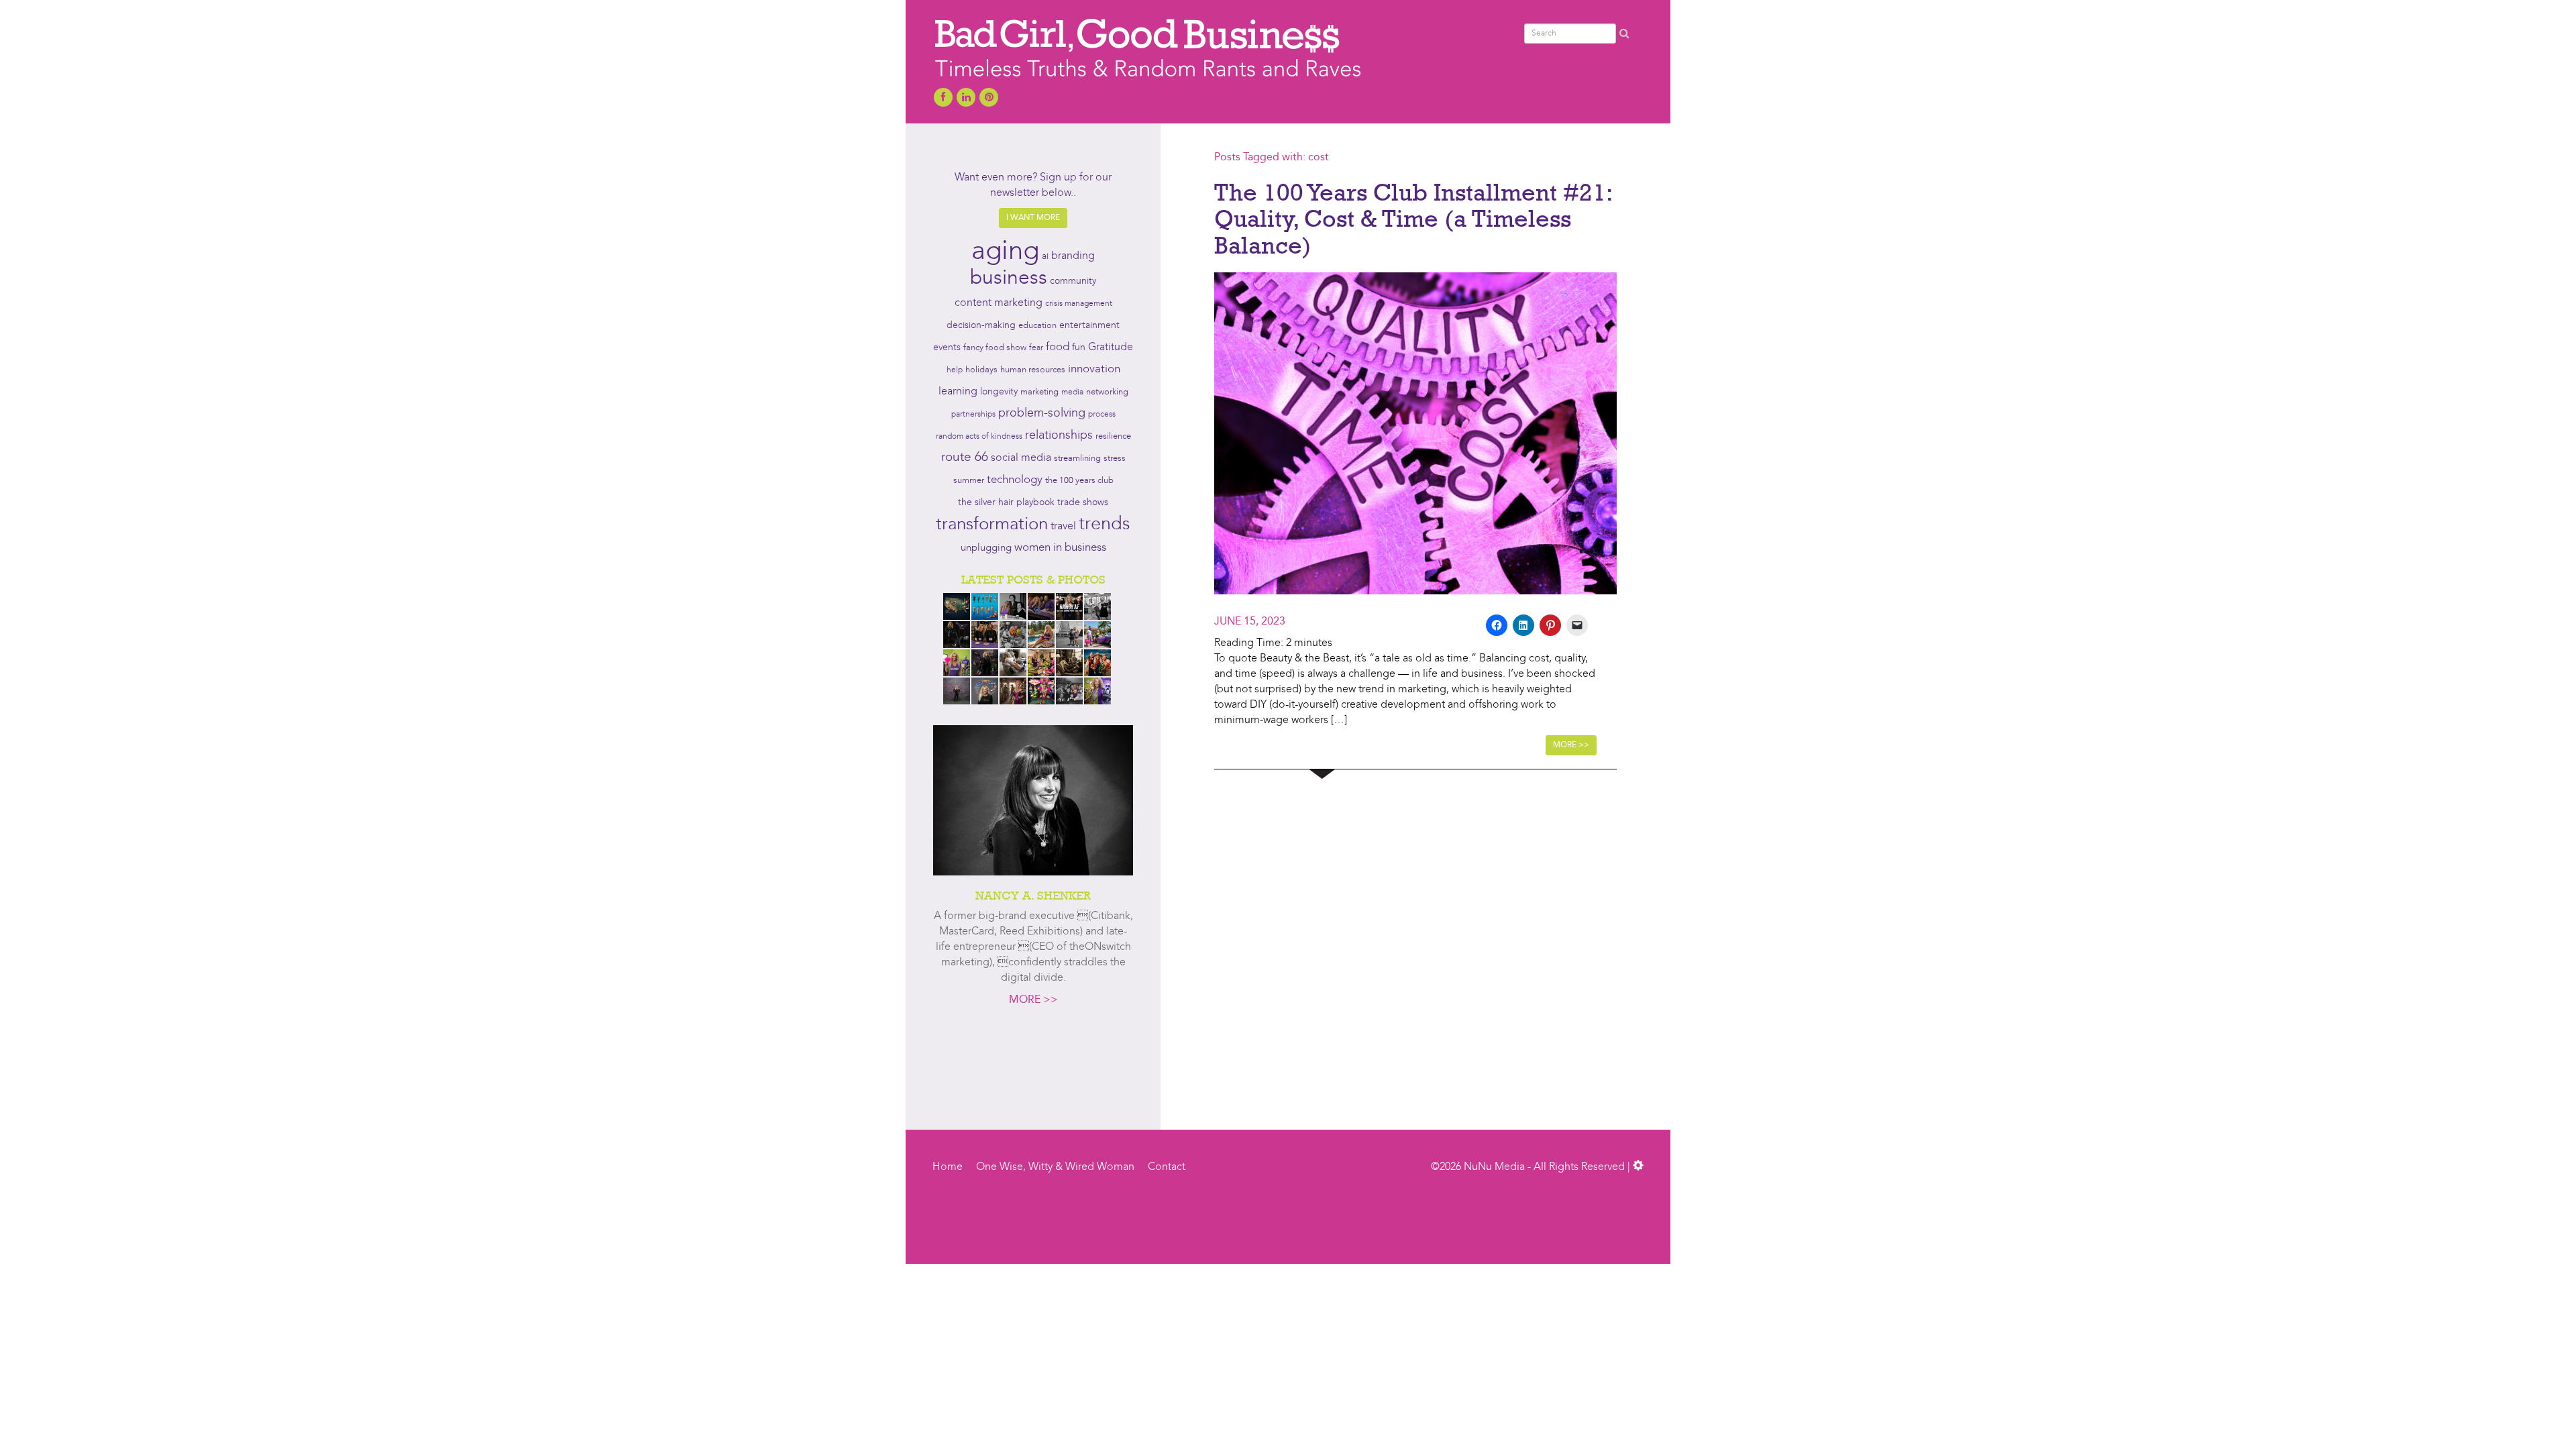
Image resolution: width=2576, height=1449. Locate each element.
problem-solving (1042, 414)
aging (1005, 252)
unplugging (986, 548)
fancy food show (995, 348)
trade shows (1083, 503)
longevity (999, 392)
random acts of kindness (979, 437)
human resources (1033, 370)
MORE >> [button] (1571, 745)
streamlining (1077, 459)
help (955, 370)
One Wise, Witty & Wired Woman (1055, 1167)
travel (1063, 527)
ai (1045, 257)
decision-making (981, 326)
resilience (1113, 436)
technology (1015, 480)
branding (1073, 256)
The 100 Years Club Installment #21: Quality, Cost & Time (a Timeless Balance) (1413, 218)
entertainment (1089, 326)
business (1009, 278)
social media (1021, 458)
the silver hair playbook (1006, 502)
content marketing (999, 303)
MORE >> (1033, 1000)
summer (969, 481)
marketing (1039, 392)
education (1037, 326)
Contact (1167, 1167)
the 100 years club (1079, 481)
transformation (992, 525)
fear (1036, 348)
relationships (1059, 436)
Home (948, 1167)
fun (1079, 347)
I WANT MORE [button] (1033, 218)
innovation (1094, 369)
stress (1115, 459)
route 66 (965, 458)
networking (1107, 392)
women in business (1060, 548)
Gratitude (1111, 347)
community (1073, 281)
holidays (981, 370)
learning (958, 392)
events (947, 347)
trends (1105, 525)
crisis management (1079, 304)
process (1102, 415)
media (1072, 392)
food (1058, 347)
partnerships (973, 415)
